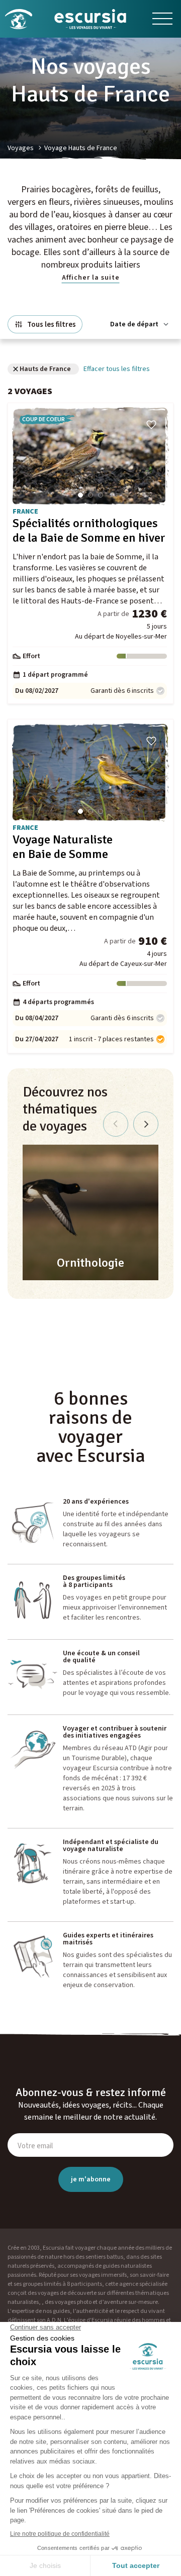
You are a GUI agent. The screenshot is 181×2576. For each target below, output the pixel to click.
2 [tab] (90, 495)
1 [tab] (80, 495)
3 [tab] (101, 495)
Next (146, 1124)
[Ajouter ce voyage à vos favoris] (151, 425)
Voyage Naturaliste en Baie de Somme (63, 847)
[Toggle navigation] (162, 19)
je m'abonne (91, 2179)
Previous (116, 1124)
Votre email (35, 2146)
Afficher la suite (91, 278)
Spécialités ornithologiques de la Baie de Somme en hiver (89, 531)
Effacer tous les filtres (117, 369)
